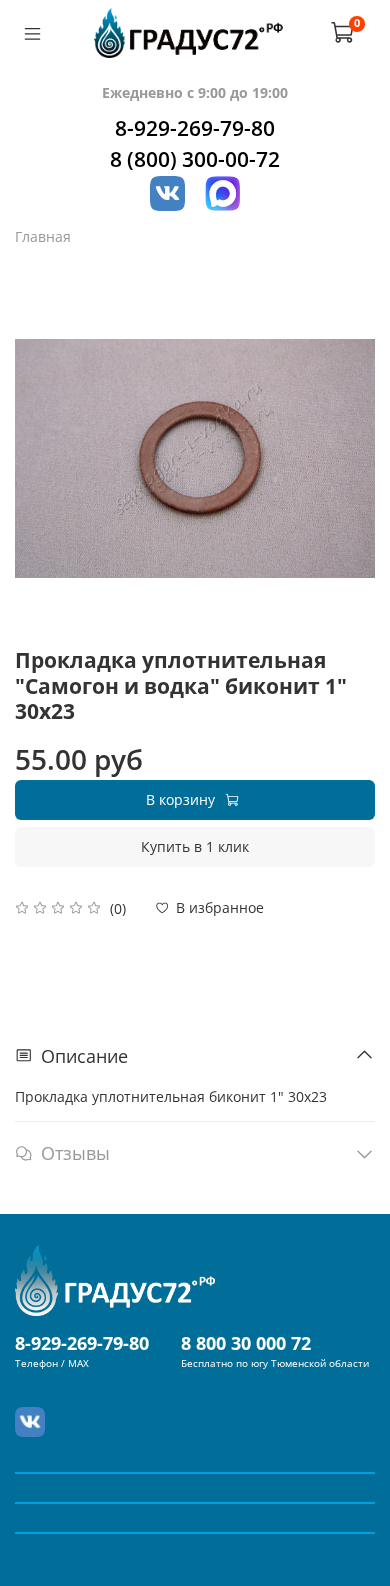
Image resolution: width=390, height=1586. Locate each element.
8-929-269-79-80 (195, 128)
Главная (43, 236)
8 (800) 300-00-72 (195, 159)
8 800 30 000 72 (246, 1343)
